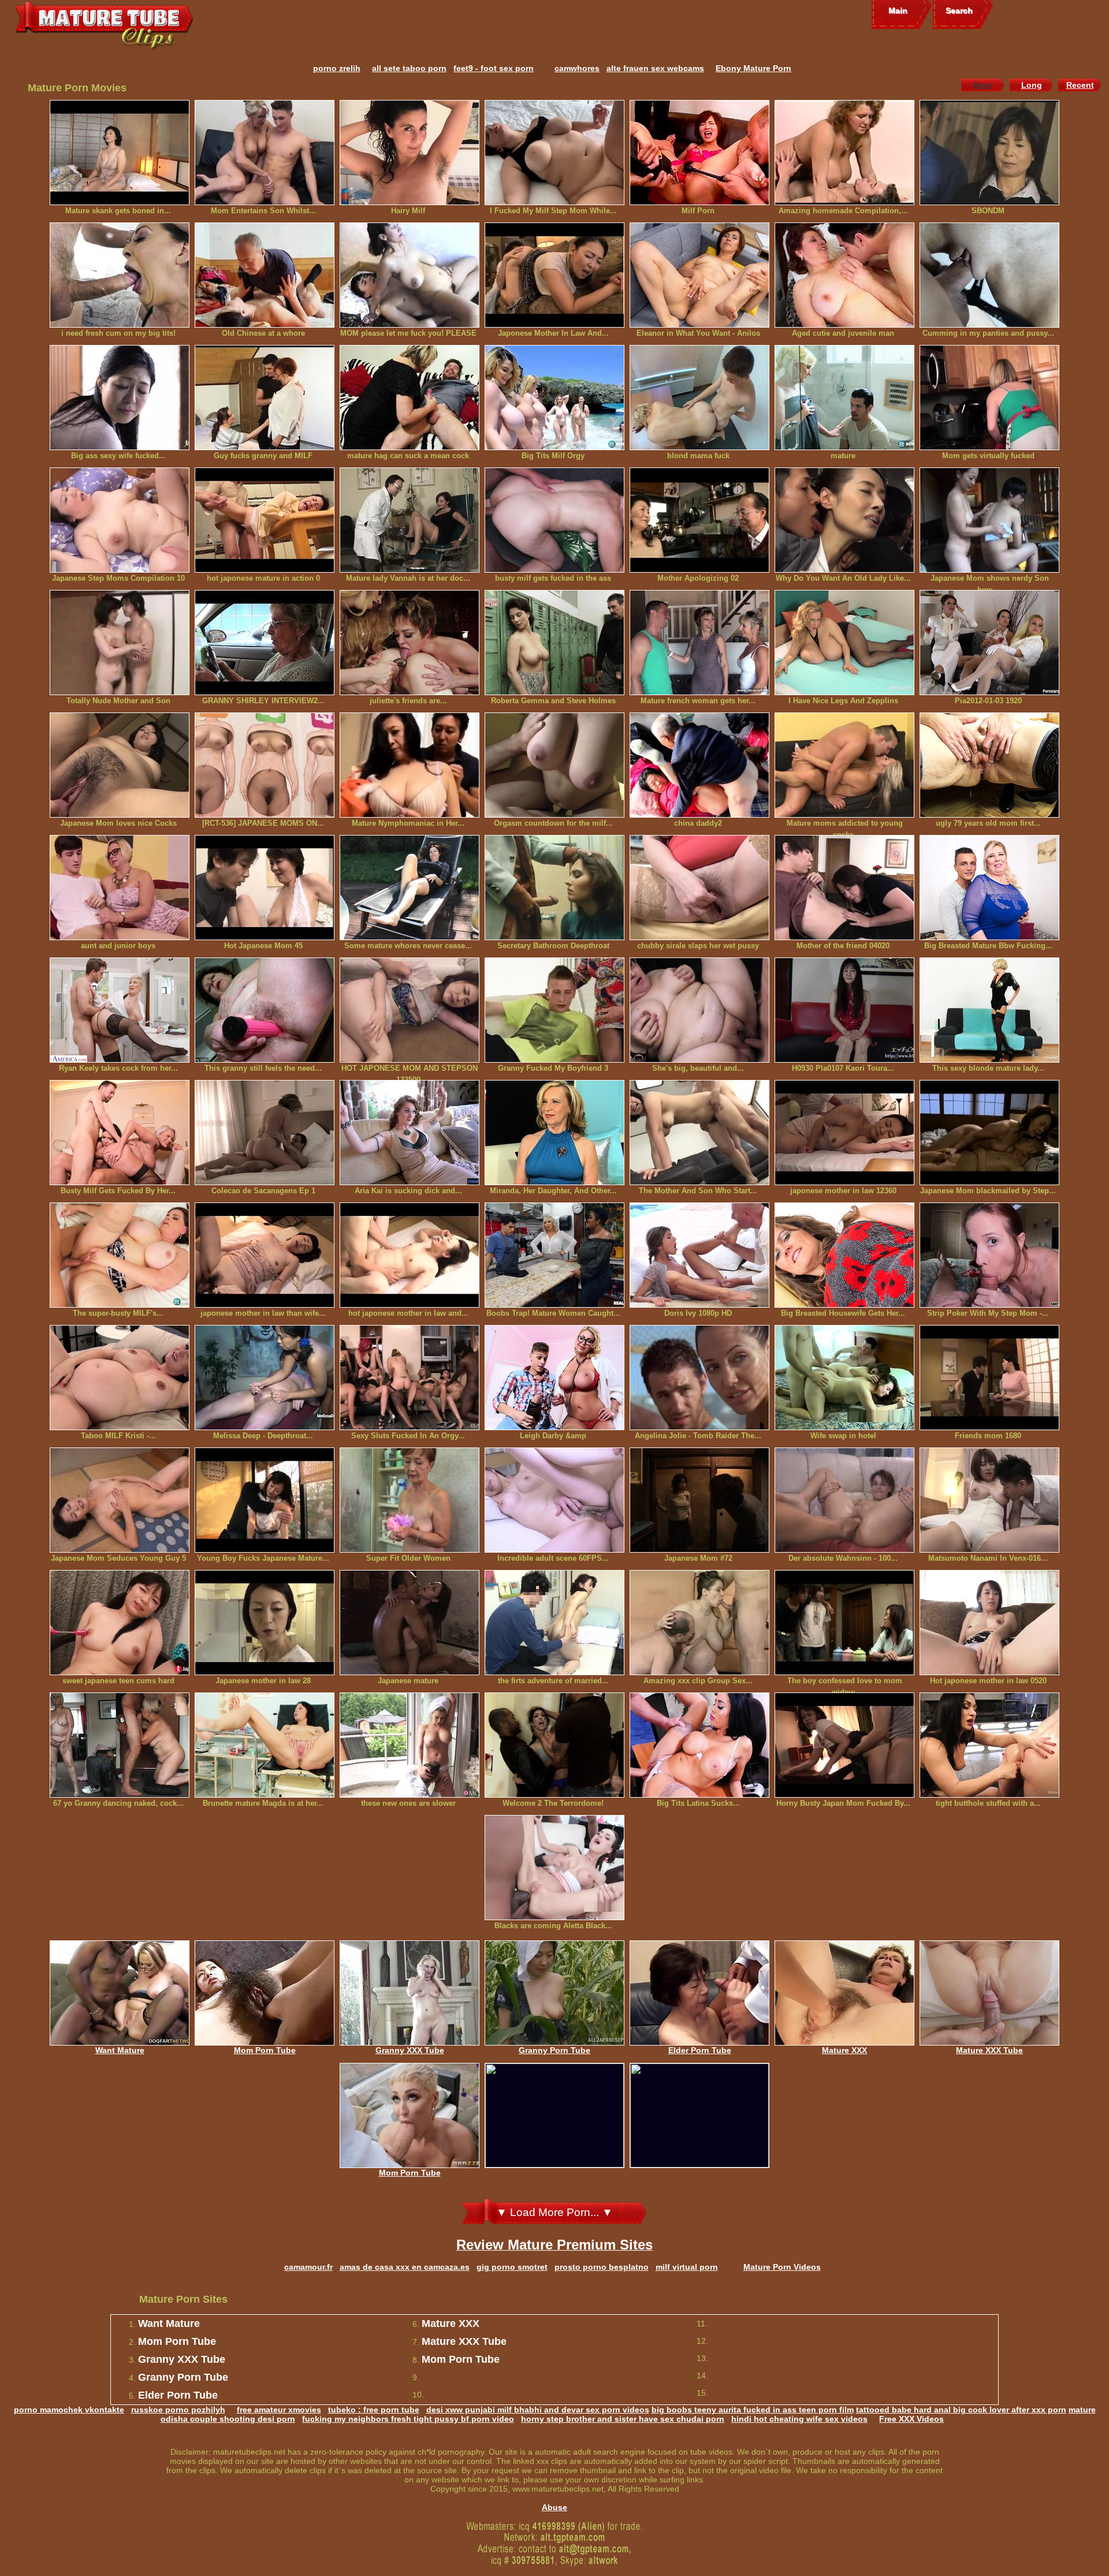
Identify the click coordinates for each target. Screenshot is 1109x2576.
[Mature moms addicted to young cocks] (844, 765)
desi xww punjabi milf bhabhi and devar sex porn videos (538, 2410)
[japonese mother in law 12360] (844, 1133)
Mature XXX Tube (989, 2050)
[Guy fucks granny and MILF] (265, 398)
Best (983, 85)
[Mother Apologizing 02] (699, 520)
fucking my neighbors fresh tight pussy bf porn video (408, 2419)
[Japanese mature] (410, 1623)
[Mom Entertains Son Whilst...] (265, 153)
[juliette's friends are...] (410, 643)
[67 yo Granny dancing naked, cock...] (120, 1745)
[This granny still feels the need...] (265, 1010)
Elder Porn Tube (700, 2050)
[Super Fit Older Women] (410, 1500)
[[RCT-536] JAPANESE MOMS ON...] (265, 765)
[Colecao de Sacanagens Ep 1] (265, 1133)
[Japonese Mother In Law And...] (554, 275)
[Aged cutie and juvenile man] (844, 275)
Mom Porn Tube (265, 2050)
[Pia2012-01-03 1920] (989, 643)
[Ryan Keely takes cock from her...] (120, 1010)
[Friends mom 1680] (989, 1378)
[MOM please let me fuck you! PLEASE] (410, 275)
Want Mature (120, 2050)
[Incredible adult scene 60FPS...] (554, 1500)
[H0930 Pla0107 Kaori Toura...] (844, 1010)
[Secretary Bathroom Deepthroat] (554, 888)
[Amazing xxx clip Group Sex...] (699, 1623)
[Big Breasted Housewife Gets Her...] (844, 1255)
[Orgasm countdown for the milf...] (554, 765)
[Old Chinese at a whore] (265, 275)
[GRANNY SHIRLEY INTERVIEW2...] (265, 643)
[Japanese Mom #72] (699, 1500)
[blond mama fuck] (699, 398)
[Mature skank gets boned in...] (120, 153)
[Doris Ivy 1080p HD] (699, 1255)
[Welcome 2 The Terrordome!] (554, 1745)
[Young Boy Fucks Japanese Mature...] (265, 1500)
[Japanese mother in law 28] (265, 1623)
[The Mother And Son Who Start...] (699, 1133)
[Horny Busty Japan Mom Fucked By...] (844, 1745)
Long (1032, 85)
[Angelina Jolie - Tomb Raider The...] (699, 1378)
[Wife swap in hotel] (844, 1378)
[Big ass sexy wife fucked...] (120, 398)
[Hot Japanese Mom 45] (265, 888)
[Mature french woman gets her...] (699, 643)
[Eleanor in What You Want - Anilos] (699, 275)
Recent (1080, 85)
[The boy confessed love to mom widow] (844, 1623)
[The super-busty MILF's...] (120, 1255)
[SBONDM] (989, 153)
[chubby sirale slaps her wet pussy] (699, 888)
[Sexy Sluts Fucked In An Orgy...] (410, 1378)
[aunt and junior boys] (120, 888)
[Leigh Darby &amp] (554, 1378)
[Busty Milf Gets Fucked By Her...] (120, 1133)
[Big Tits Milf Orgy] (554, 398)
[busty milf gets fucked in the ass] (554, 520)
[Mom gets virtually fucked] (989, 398)
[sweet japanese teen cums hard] (120, 1623)
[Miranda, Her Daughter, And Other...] (554, 1133)
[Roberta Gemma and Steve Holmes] (554, 643)
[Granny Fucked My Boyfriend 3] (554, 1010)
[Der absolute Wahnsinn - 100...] (844, 1500)
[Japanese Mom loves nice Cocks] (120, 765)
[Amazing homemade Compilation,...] (844, 153)
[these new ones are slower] (410, 1745)
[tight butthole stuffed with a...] (989, 1745)
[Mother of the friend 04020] (844, 888)
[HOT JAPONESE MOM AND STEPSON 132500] (410, 1010)
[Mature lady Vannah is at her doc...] (410, 520)
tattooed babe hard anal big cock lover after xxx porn (961, 2410)
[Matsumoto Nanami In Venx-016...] (989, 1500)
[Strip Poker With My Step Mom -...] (989, 1255)
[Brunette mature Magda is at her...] (265, 1745)
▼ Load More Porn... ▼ (554, 2212)
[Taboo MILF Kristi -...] (120, 1378)
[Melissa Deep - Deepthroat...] (265, 1378)
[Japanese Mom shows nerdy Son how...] (989, 520)
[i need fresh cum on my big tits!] (120, 275)
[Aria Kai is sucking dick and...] (410, 1133)
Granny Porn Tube (554, 2050)
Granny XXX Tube (410, 2050)
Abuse (554, 2507)
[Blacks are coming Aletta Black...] (554, 1868)
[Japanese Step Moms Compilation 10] (120, 520)
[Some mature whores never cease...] (410, 888)
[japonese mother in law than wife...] (265, 1255)
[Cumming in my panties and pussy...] (989, 275)
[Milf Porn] (699, 153)
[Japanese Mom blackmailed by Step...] (989, 1133)
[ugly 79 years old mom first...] (989, 765)
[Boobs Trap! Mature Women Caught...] (554, 1255)
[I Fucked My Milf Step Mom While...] (554, 153)
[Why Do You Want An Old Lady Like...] (844, 520)
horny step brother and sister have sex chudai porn (623, 2419)
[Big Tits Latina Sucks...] (699, 1745)
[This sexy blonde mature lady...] (989, 1010)
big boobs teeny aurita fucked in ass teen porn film (753, 2410)
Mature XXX (844, 2050)
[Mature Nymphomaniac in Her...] (410, 765)
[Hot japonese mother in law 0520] (989, 1623)
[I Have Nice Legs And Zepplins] (844, 643)
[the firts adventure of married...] (554, 1623)
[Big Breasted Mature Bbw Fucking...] (989, 888)
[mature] (844, 398)
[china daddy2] (699, 765)
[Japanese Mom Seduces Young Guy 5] (120, 1500)
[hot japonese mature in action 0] (265, 520)
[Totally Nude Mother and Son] (120, 643)
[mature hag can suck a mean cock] (410, 398)
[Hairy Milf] (410, 153)
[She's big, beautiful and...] (699, 1010)
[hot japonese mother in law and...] (410, 1255)
